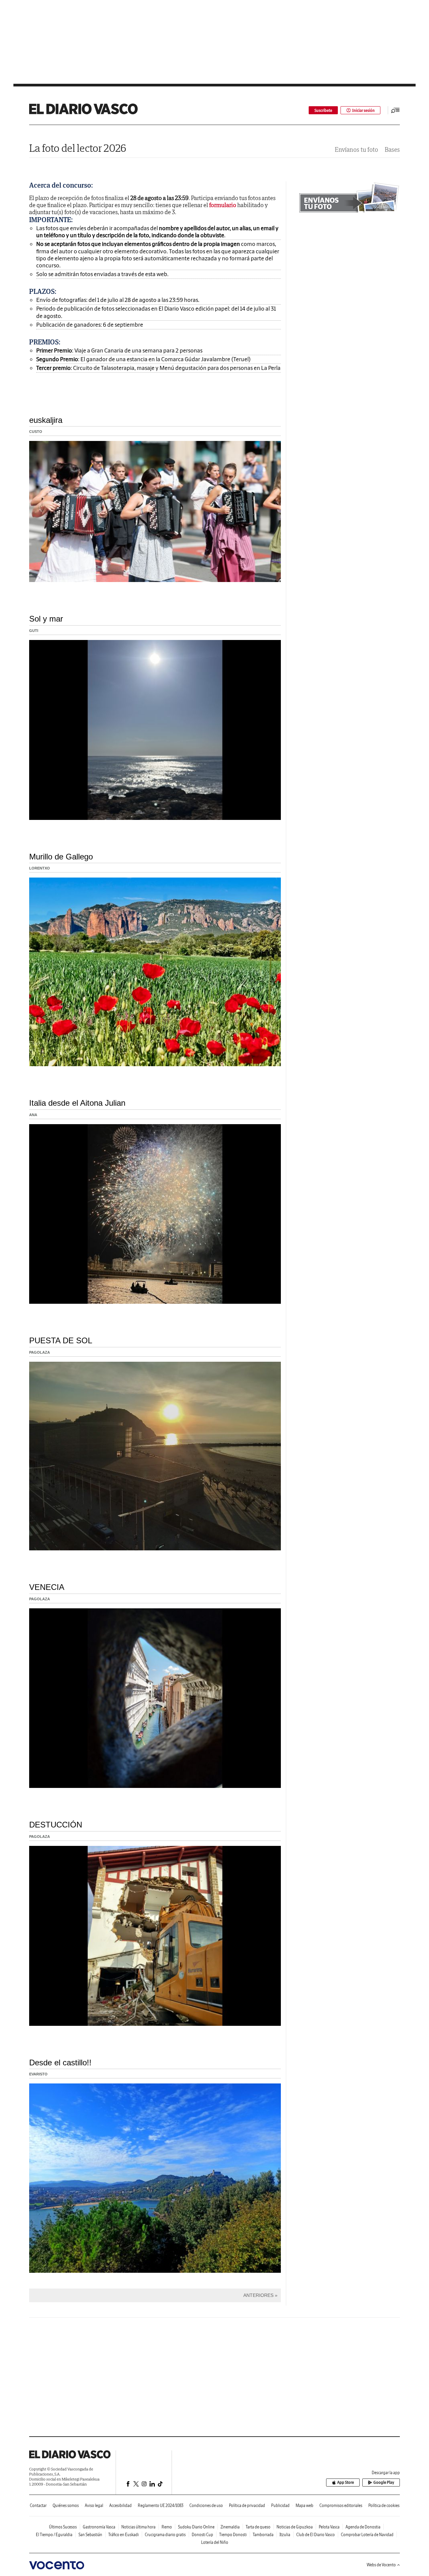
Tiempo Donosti (233, 2535)
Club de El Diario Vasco (316, 2535)
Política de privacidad (247, 2505)
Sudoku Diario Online (196, 2527)
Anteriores (258, 2295)
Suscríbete (323, 110)
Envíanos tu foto (356, 150)
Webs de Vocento (381, 2565)
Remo (167, 2527)
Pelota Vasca (329, 2527)
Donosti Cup (202, 2535)
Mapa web (304, 2505)
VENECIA (47, 1587)
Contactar (38, 2505)
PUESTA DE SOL (61, 1340)
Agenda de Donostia (363, 2527)
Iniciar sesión (363, 110)
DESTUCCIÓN (56, 1825)
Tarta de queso (258, 2527)
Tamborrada (263, 2535)
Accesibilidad (120, 2505)
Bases (392, 150)
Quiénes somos (66, 2505)
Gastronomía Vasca (99, 2527)
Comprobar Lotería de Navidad (367, 2535)
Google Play (384, 2482)
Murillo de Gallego (61, 857)
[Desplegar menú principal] (395, 110)
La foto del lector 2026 (78, 148)
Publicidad (280, 2505)
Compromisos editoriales (341, 2505)
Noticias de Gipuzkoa (295, 2527)
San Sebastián (90, 2535)
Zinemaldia (230, 2527)
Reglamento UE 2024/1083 (161, 2505)
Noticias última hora (138, 2527)
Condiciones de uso (206, 2505)
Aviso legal (94, 2505)
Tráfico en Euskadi (124, 2535)
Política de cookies (384, 2505)
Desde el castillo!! (60, 2063)
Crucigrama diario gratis (165, 2535)
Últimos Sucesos (63, 2527)
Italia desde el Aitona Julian (77, 1103)
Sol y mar (46, 619)
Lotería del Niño (215, 2542)
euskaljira (46, 420)
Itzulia (285, 2535)
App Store (346, 2482)
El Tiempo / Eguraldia (54, 2535)
